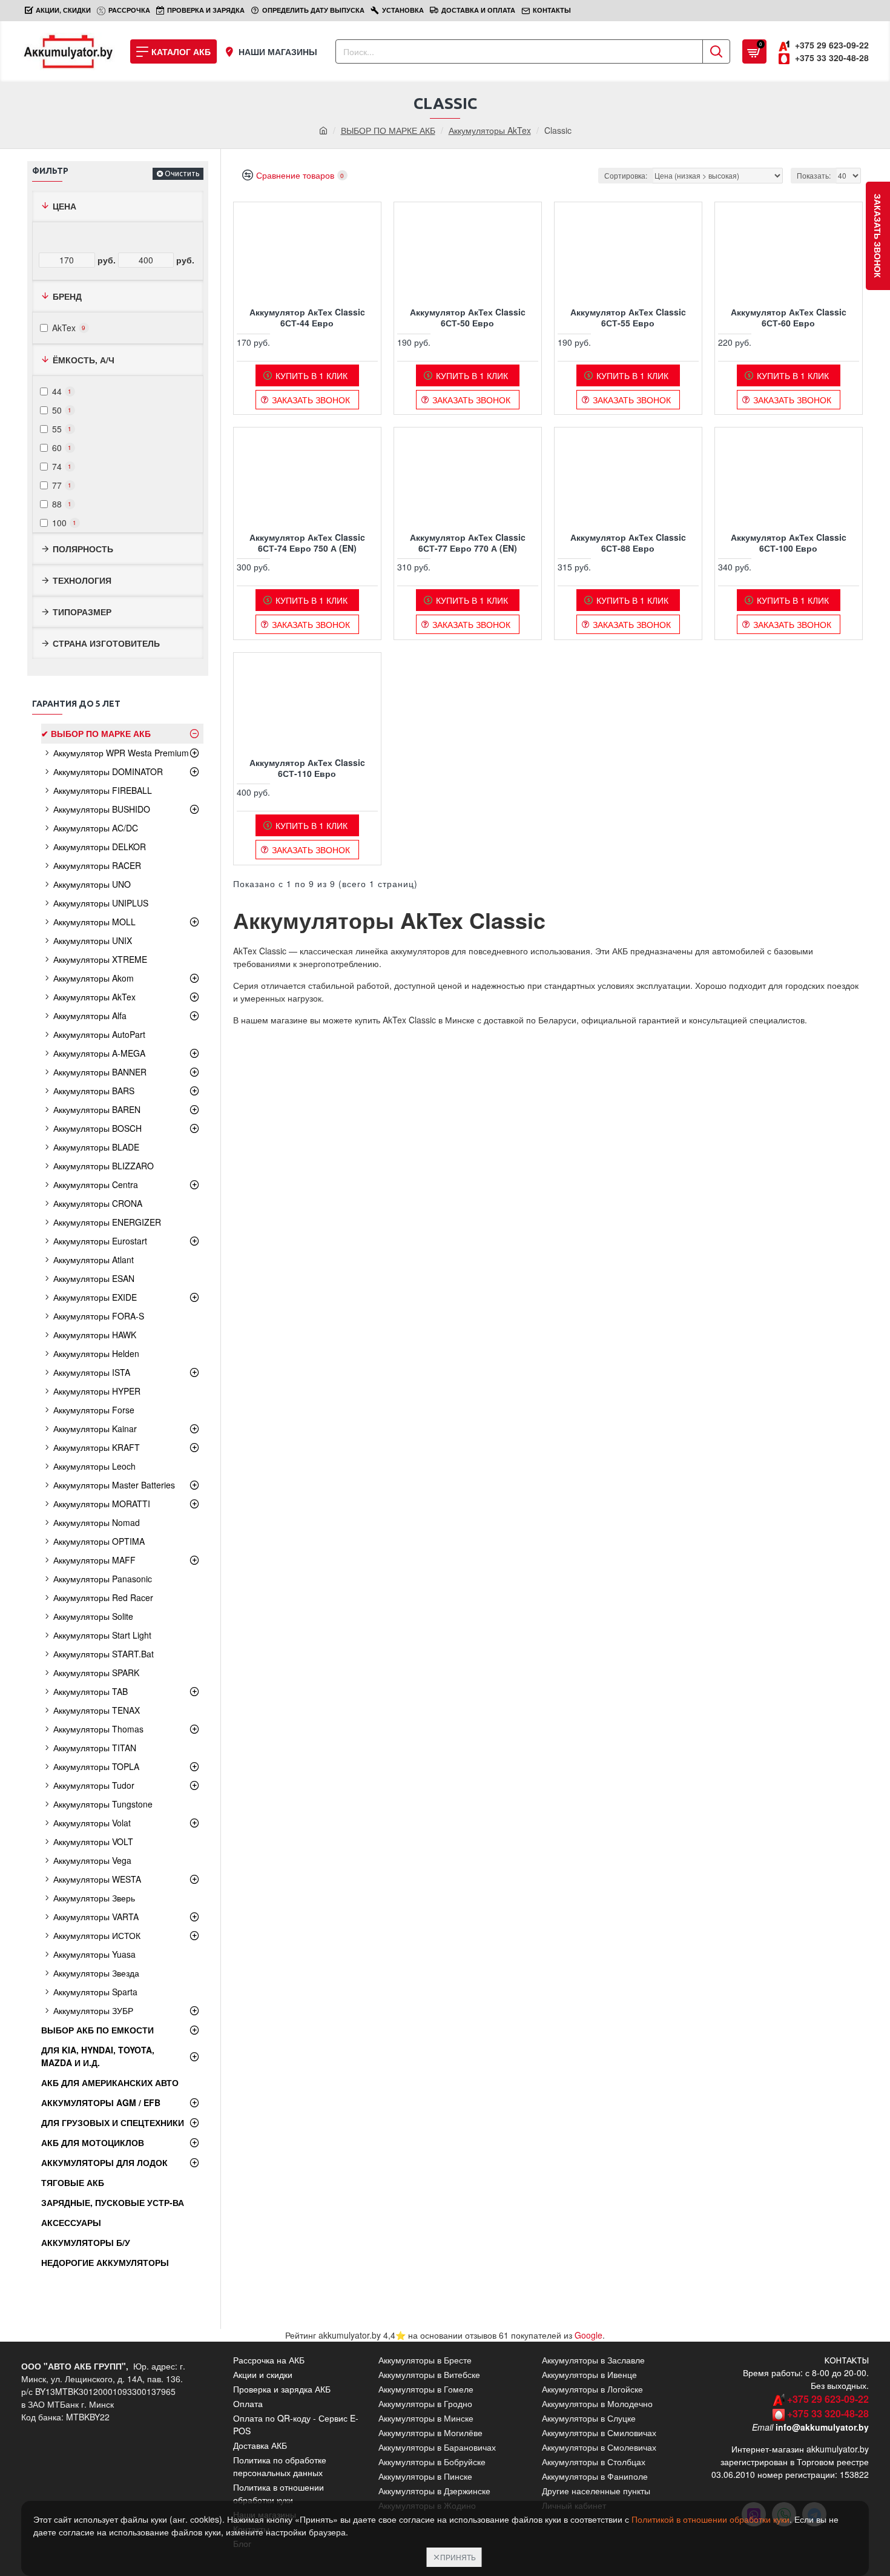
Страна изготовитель (106, 643)
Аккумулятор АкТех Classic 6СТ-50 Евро (468, 317)
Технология (82, 580)
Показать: (814, 175)
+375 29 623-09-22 (828, 2399)
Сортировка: (626, 175)
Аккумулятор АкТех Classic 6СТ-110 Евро (307, 768)
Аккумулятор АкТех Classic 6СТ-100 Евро (789, 543)
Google (588, 2335)
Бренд (67, 296)
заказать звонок (878, 236)
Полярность (83, 549)
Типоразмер (82, 612)
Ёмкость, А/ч (84, 360)
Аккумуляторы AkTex (490, 130)
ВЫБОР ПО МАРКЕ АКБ (388, 130)
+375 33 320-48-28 (828, 2413)
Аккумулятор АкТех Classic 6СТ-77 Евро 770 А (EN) (468, 543)
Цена (64, 206)
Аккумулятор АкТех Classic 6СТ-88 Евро (628, 543)
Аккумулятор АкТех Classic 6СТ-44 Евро (307, 317)
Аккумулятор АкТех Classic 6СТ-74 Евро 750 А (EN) (307, 543)
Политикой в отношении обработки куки (710, 2519)
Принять (458, 2557)
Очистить (182, 173)
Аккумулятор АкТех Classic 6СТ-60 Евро (789, 317)
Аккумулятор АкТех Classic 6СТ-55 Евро (628, 317)
